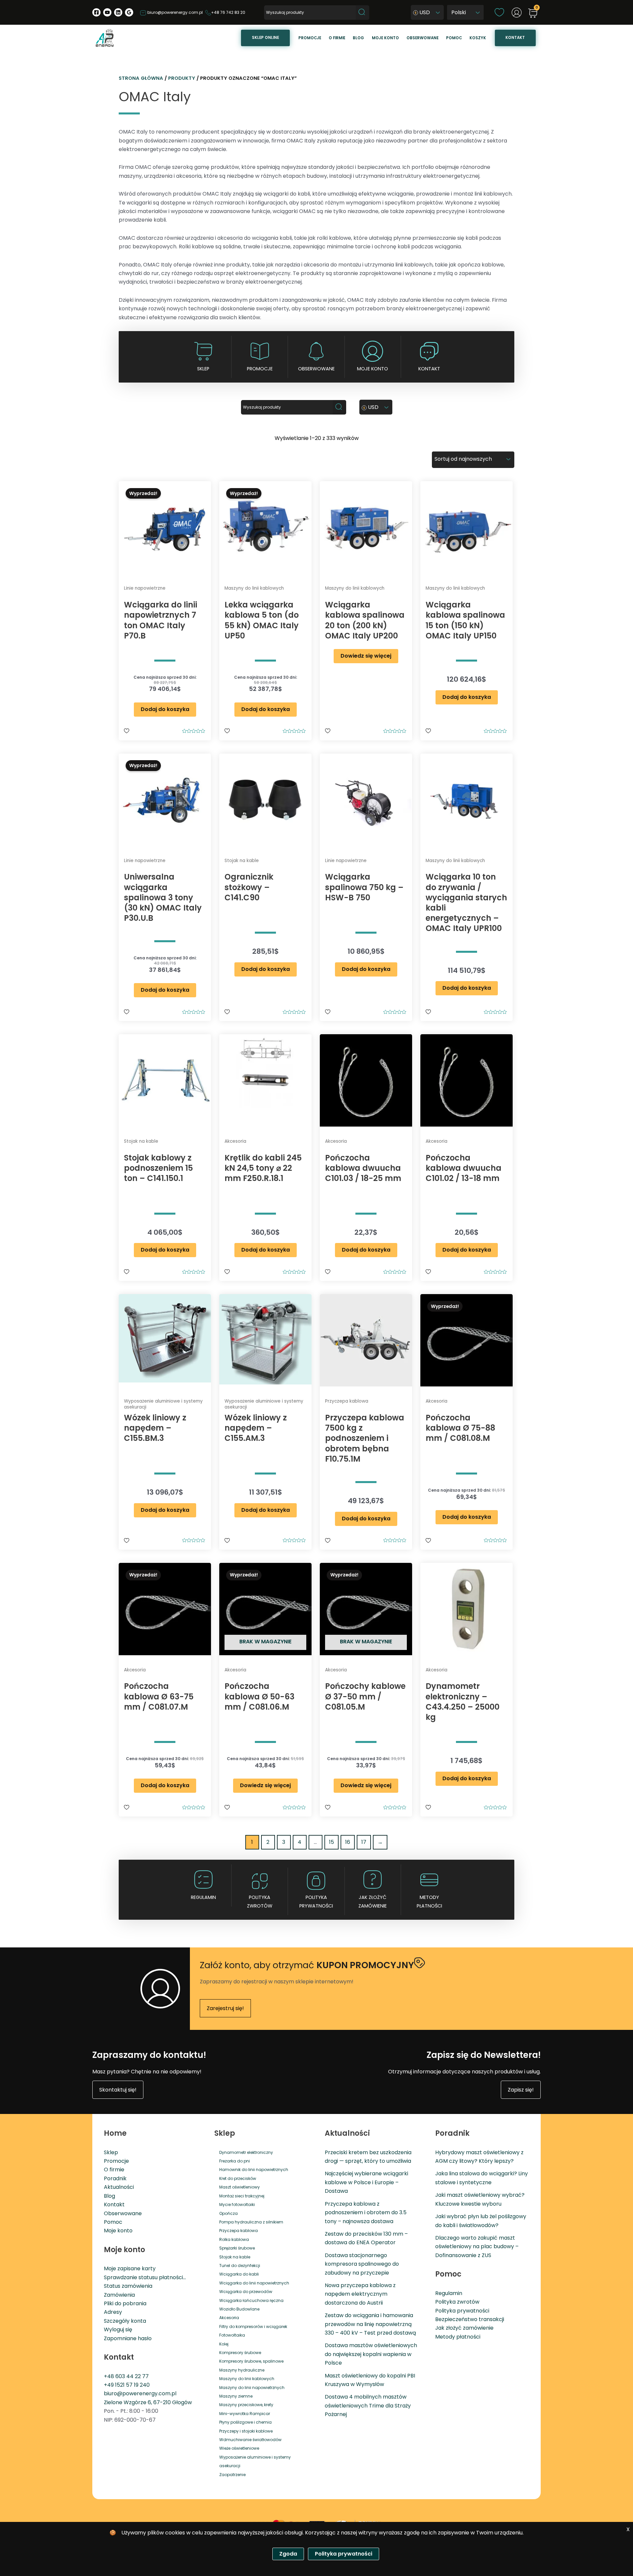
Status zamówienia (128, 2286)
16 (348, 1842)
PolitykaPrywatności (316, 1902)
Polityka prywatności (462, 2311)
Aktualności (119, 2187)
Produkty (182, 78)
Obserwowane (422, 38)
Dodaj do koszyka (165, 709)
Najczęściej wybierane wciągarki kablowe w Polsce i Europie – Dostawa (366, 2182)
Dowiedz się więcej (366, 656)
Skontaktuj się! (118, 2090)
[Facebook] (96, 12)
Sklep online (265, 38)
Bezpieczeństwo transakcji (470, 2319)
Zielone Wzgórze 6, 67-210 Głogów (148, 2402)
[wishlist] (499, 12)
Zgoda (288, 2554)
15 (332, 1842)
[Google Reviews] (129, 12)
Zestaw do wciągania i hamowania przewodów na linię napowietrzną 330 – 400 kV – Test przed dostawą (370, 2324)
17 (364, 1842)
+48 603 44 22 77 (126, 2376)
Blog (358, 38)
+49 (109, 2385)
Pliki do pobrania (125, 2303)
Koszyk (478, 38)
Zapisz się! (521, 2090)
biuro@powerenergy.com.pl (175, 12)
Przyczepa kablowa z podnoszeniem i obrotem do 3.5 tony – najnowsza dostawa (366, 2213)
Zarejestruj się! (225, 2008)
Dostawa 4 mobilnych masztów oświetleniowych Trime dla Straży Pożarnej (368, 2405)
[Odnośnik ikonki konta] (517, 13)
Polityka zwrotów (260, 1902)
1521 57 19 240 (132, 2385)
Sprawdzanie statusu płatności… (145, 2277)
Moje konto (385, 38)
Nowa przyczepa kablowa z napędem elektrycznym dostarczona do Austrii (360, 2294)
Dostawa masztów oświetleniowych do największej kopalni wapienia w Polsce (371, 2354)
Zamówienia (119, 2295)
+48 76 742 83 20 (228, 12)
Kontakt (515, 38)
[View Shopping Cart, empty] (533, 14)
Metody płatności (429, 1902)
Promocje (310, 38)
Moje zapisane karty (130, 2268)
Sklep (203, 369)
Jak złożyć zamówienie (373, 1902)
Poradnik (115, 2178)
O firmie (337, 38)
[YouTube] (107, 12)
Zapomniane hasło (128, 2338)
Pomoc (454, 38)
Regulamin (203, 1897)
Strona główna (141, 78)
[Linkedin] (118, 12)
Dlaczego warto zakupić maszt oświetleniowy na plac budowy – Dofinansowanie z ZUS (477, 2247)
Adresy (113, 2312)
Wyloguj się (118, 2329)
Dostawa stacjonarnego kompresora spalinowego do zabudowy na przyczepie (362, 2264)
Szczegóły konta (125, 2321)
